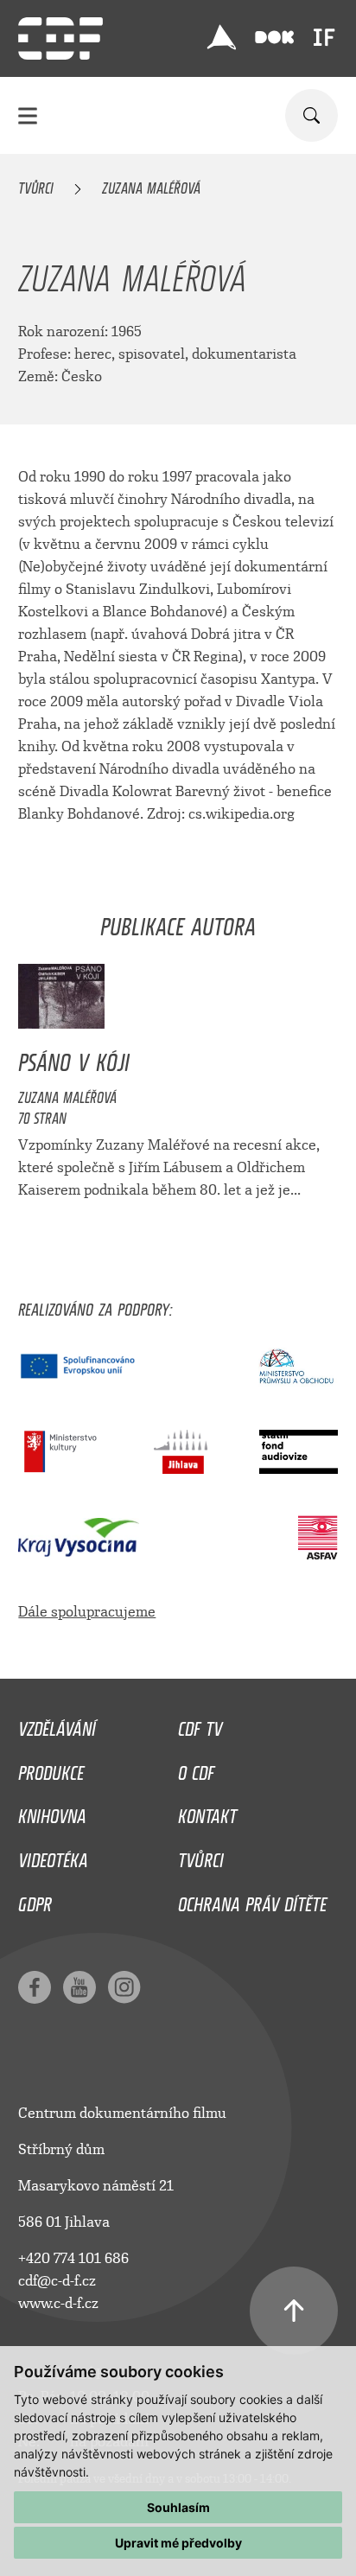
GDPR (35, 1900)
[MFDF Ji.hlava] (222, 37)
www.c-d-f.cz (58, 2303)
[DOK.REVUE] (274, 38)
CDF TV (200, 1725)
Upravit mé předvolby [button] (178, 2543)
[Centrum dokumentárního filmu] (60, 38)
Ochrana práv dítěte (252, 1900)
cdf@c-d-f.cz (57, 2281)
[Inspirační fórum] (324, 37)
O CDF (196, 1769)
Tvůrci (36, 185)
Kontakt (207, 1812)
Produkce (51, 1769)
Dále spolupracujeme (87, 1612)
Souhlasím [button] (178, 2507)
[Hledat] (311, 115)
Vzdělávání (57, 1725)
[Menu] (28, 115)
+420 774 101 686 (73, 2258)
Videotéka (53, 1856)
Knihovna (52, 1812)
